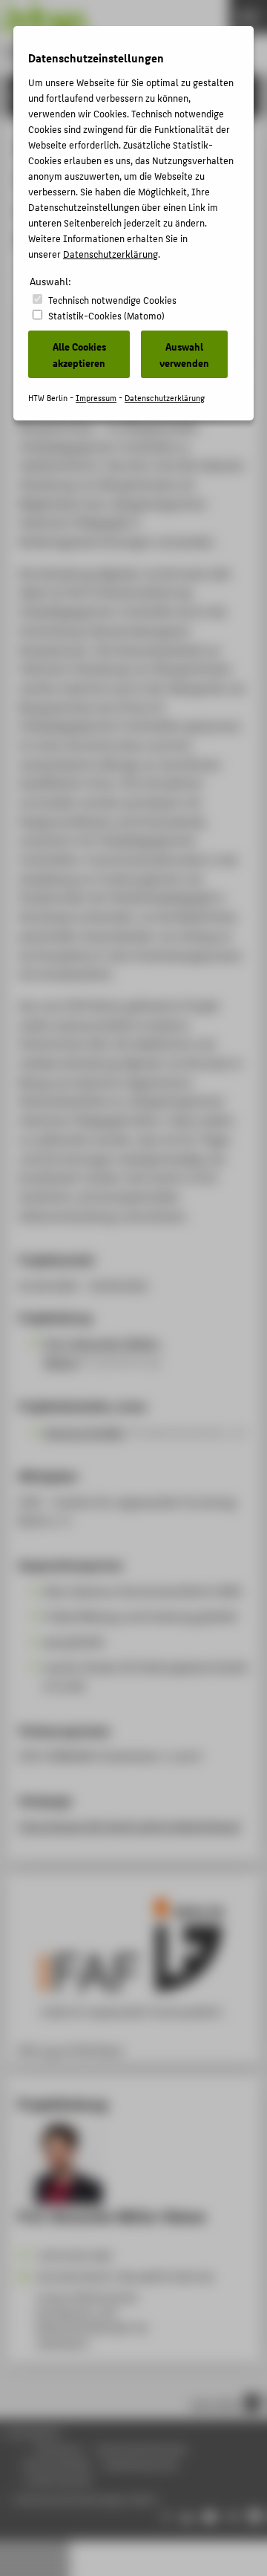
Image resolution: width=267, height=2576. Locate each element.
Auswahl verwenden (184, 354)
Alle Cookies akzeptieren (79, 354)
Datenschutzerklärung (111, 254)
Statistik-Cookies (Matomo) (106, 315)
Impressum (96, 398)
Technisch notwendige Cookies (112, 300)
